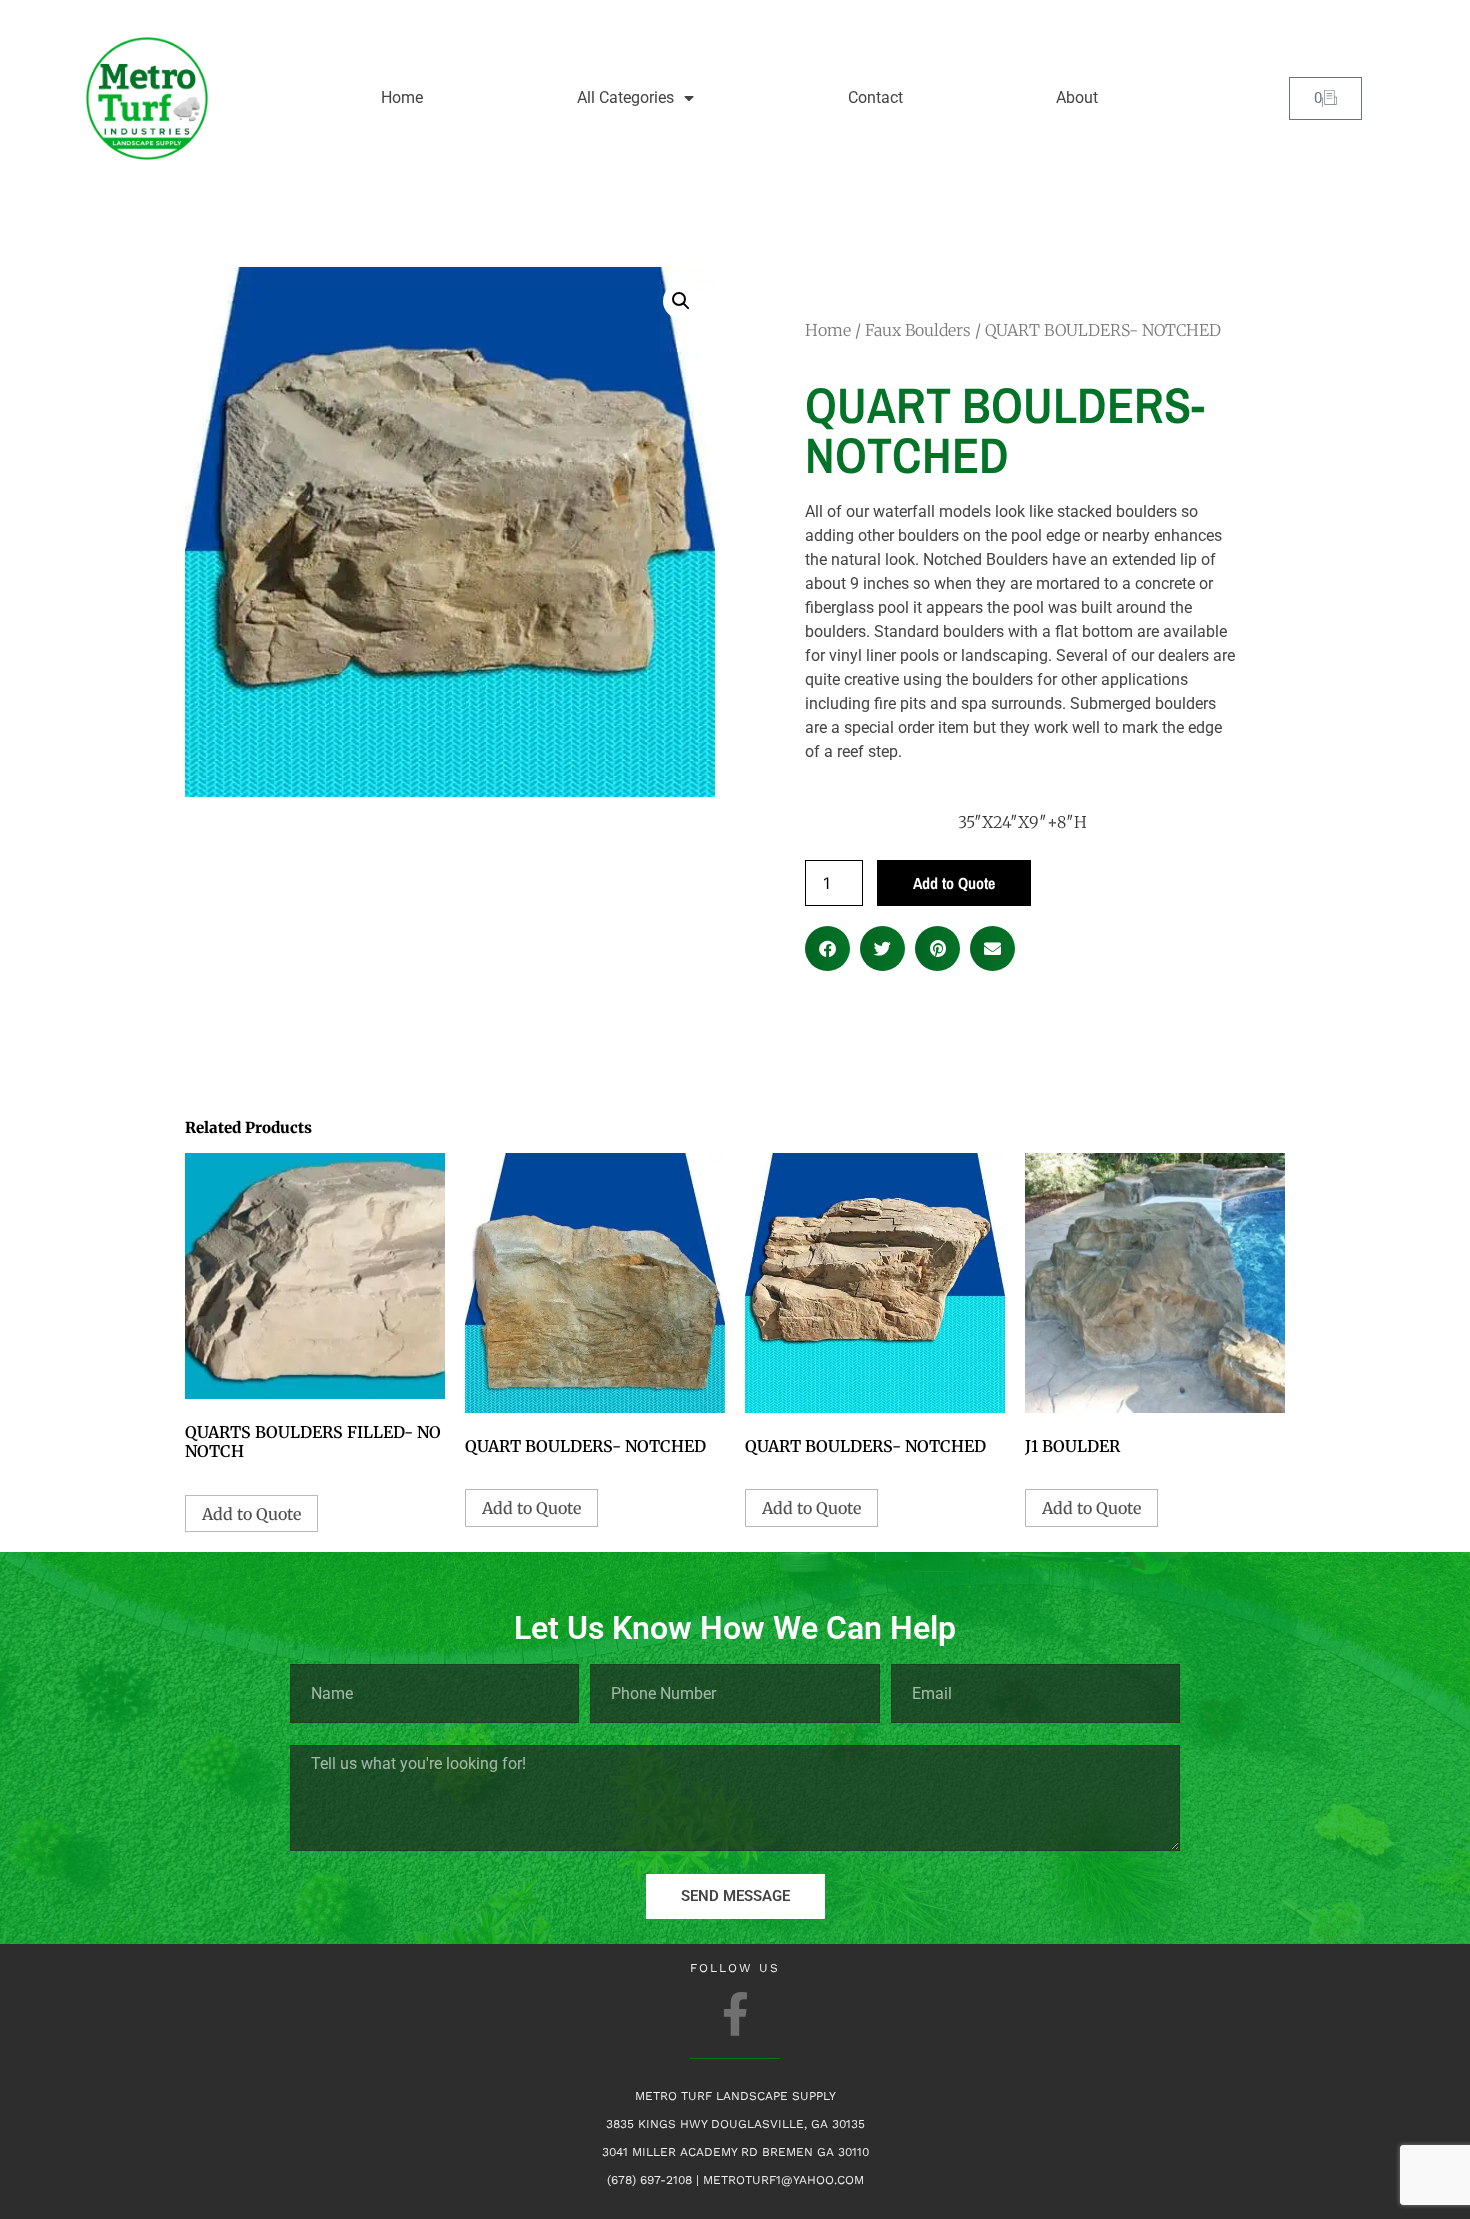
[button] (681, 301)
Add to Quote (954, 883)
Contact (875, 97)
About (1077, 97)
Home (402, 97)
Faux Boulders (918, 330)
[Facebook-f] (735, 2013)
